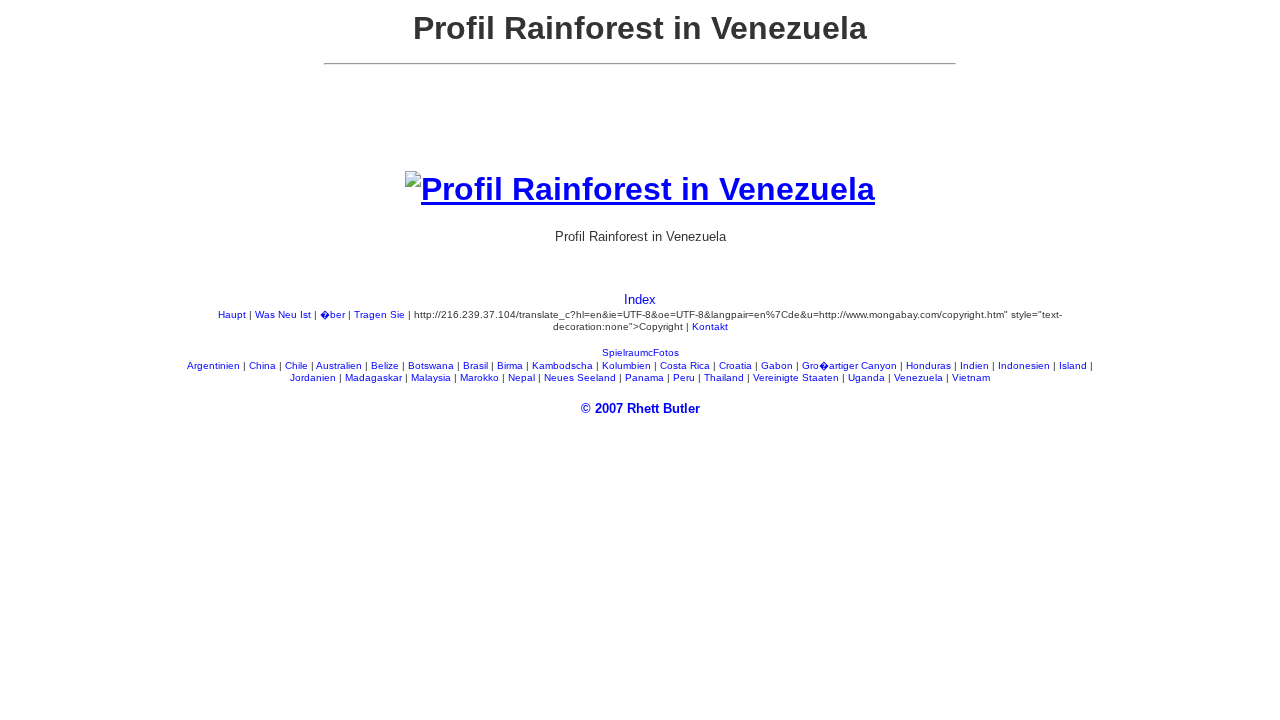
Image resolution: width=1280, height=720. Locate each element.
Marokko (479, 377)
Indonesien (1024, 365)
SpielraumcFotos (640, 352)
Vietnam (971, 377)
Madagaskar (373, 377)
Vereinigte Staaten (796, 377)
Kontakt (710, 326)
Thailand (724, 377)
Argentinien (213, 365)
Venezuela (918, 377)
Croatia (735, 365)
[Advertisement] (640, 126)
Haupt (232, 314)
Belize (385, 365)
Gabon (777, 365)
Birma (510, 365)
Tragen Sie (379, 314)
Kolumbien (626, 365)
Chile (296, 365)
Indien (974, 365)
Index (640, 299)
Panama (644, 377)
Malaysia (431, 377)
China (262, 365)
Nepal (521, 377)
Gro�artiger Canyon (849, 365)
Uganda (866, 377)
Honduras (928, 365)
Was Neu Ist (283, 314)
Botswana (431, 365)
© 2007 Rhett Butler (640, 408)
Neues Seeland (580, 377)
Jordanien (313, 377)
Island (1073, 365)
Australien (339, 365)
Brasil (475, 365)
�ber (332, 314)
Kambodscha (562, 365)
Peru (684, 377)
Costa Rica (685, 365)
